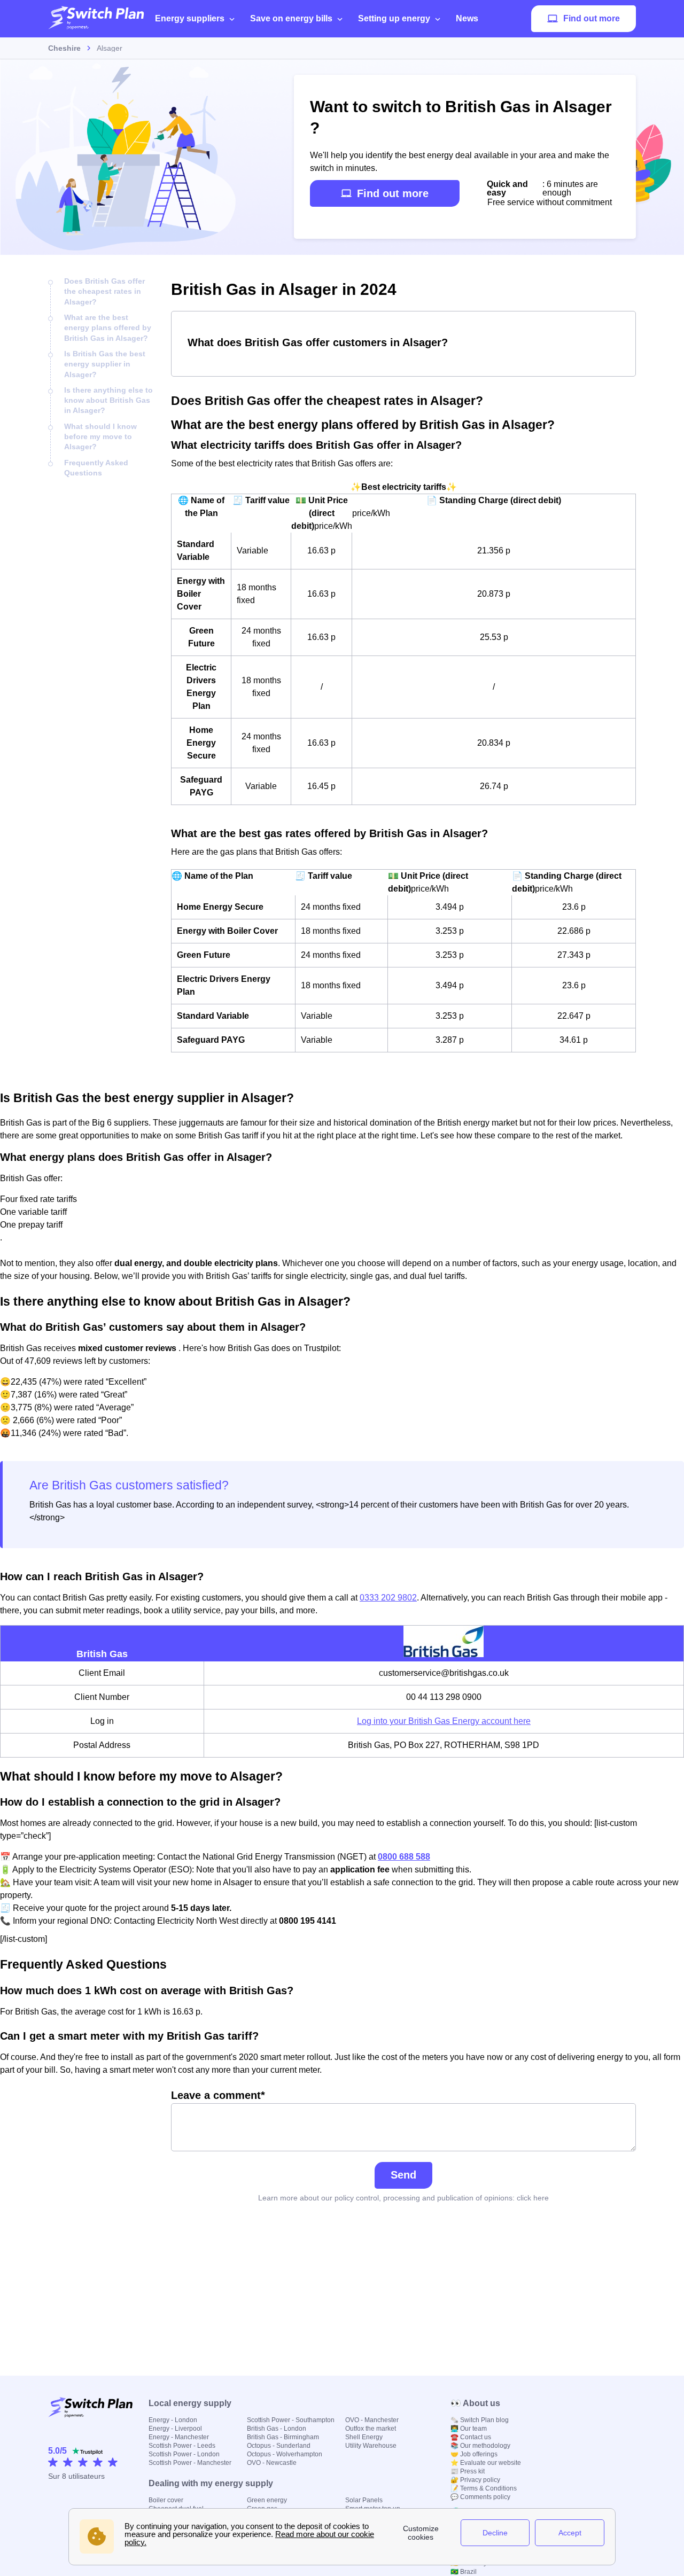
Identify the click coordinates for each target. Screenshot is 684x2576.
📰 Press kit (468, 2471)
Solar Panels (364, 2500)
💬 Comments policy (480, 2497)
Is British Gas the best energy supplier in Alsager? (105, 364)
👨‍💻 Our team (469, 2429)
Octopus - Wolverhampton (285, 2454)
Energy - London (173, 2420)
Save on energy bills (291, 18)
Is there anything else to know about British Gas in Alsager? (108, 400)
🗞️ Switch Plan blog (480, 2420)
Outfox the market (371, 2429)
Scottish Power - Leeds (182, 2446)
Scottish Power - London (184, 2454)
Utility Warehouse (371, 2446)
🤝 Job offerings (474, 2454)
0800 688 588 (404, 1857)
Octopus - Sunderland (279, 2446)
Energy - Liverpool (175, 2429)
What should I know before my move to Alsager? (100, 437)
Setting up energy (394, 18)
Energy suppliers (190, 18)
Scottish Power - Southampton (291, 2420)
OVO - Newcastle (272, 2463)
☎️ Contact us (471, 2437)
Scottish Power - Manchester (190, 2463)
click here (533, 2198)
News (467, 18)
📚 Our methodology (480, 2446)
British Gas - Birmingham (283, 2437)
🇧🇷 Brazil (464, 2572)
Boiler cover (166, 2500)
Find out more (592, 18)
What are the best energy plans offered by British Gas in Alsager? (108, 328)
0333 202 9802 (388, 1598)
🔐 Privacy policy (475, 2480)
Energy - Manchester (179, 2437)
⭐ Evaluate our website (486, 2463)
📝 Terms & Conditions (484, 2488)
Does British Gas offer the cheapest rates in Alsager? (104, 291)
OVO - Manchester (372, 2420)
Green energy (267, 2500)
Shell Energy (364, 2437)
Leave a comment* (218, 2095)
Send (403, 2175)
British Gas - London (277, 2429)
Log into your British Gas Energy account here (444, 1721)
